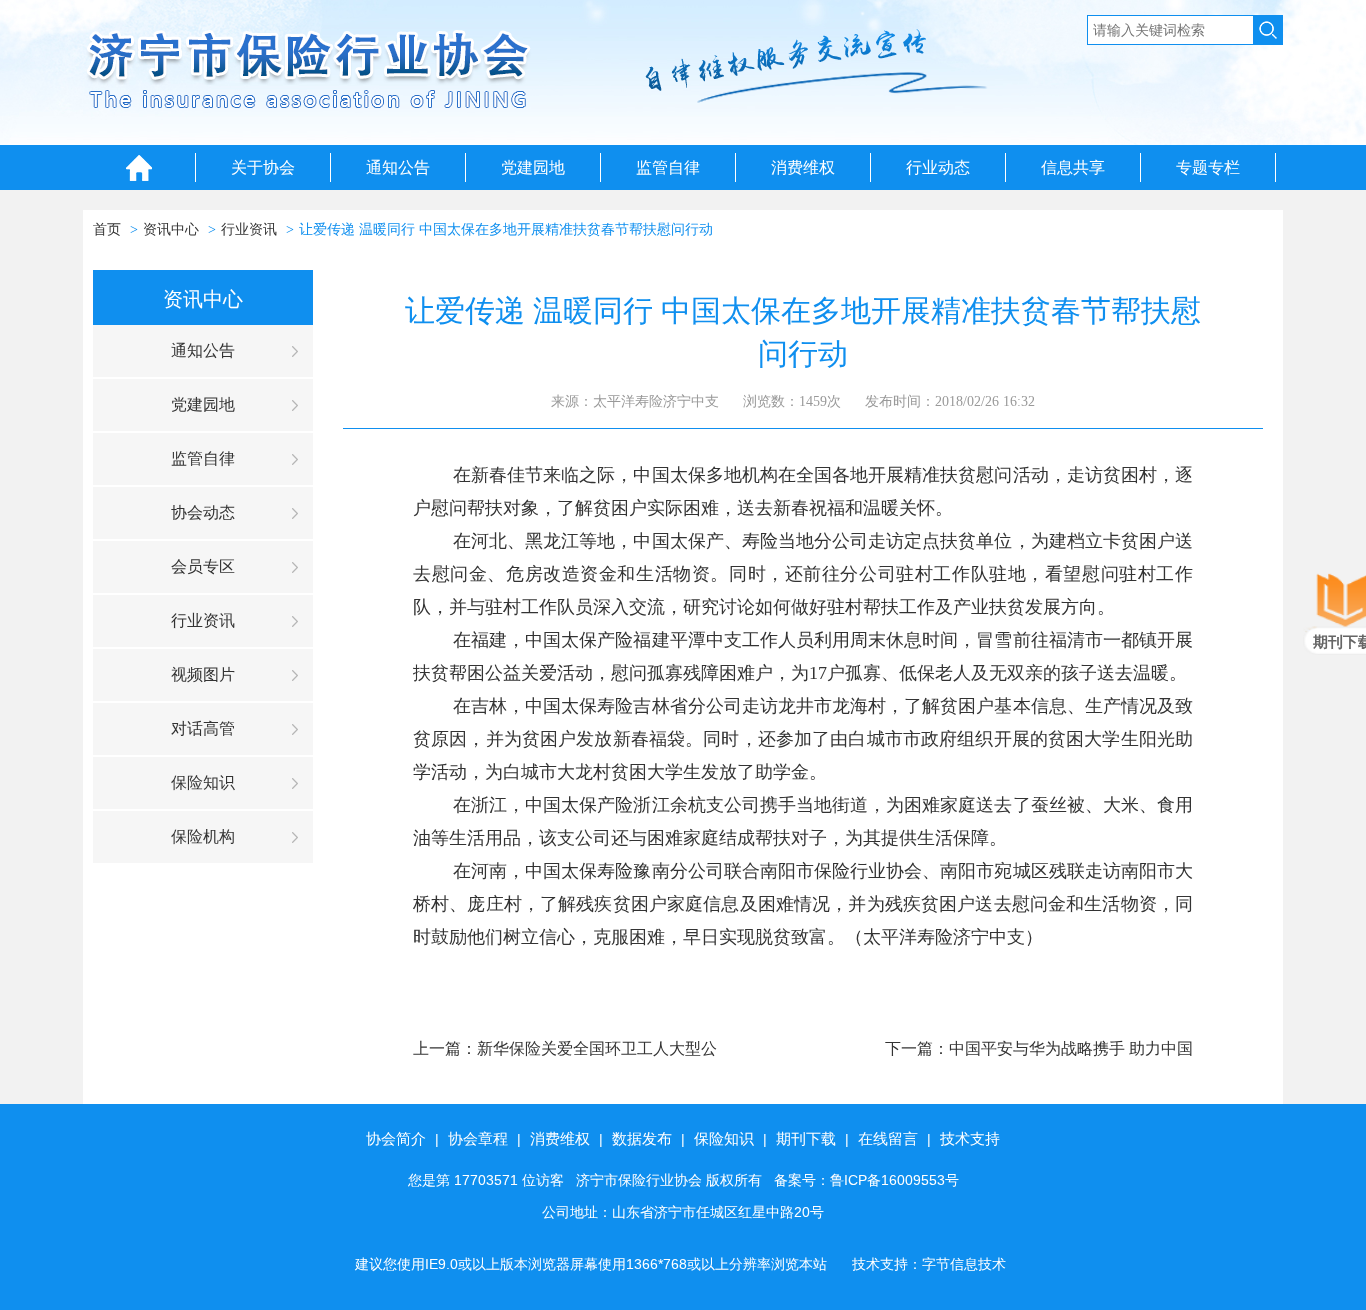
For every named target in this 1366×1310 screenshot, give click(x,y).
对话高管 (203, 728)
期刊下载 (806, 1138)
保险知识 (203, 782)
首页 (107, 229)
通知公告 (398, 167)
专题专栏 (1208, 167)
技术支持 (970, 1138)
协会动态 (203, 512)
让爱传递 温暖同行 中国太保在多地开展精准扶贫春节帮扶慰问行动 (506, 229)
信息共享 (1073, 167)
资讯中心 (171, 229)
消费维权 (803, 167)
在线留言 (888, 1138)
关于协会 (263, 167)
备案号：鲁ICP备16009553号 (866, 1180)
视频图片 (203, 674)
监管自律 (668, 167)
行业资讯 (249, 229)
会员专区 (203, 566)
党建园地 (533, 167)
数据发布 (642, 1138)
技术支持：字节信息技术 (929, 1264)
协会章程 (478, 1138)
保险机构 (203, 836)
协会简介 (396, 1138)
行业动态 (938, 167)
